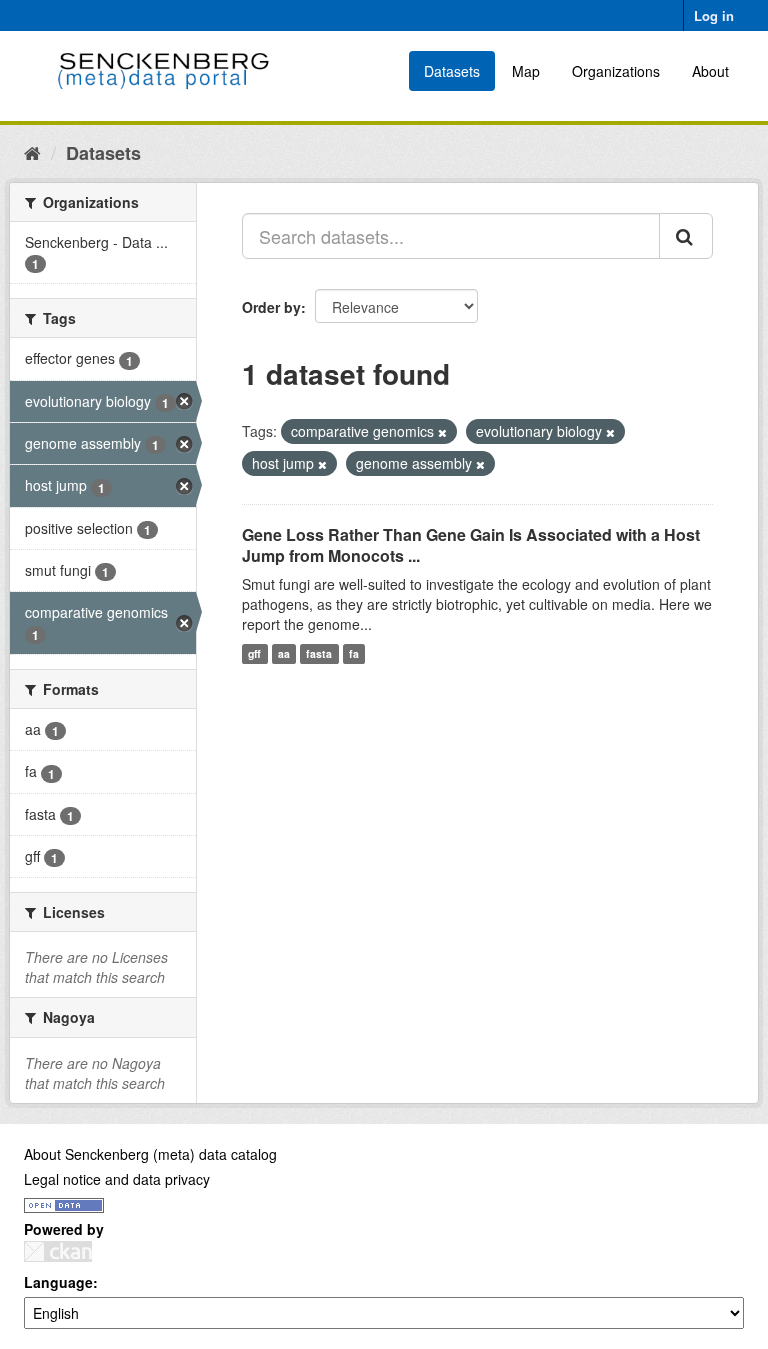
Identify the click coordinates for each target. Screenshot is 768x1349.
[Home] (32, 152)
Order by (271, 307)
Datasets (452, 71)
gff (254, 653)
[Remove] (442, 432)
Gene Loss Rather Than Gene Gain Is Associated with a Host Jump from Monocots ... (471, 545)
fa (354, 653)
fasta (319, 653)
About (710, 71)
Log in (714, 15)
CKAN (58, 1251)
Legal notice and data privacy (117, 1179)
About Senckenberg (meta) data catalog (150, 1154)
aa (284, 653)
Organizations (616, 71)
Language (58, 1282)
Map (526, 71)
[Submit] (686, 236)
